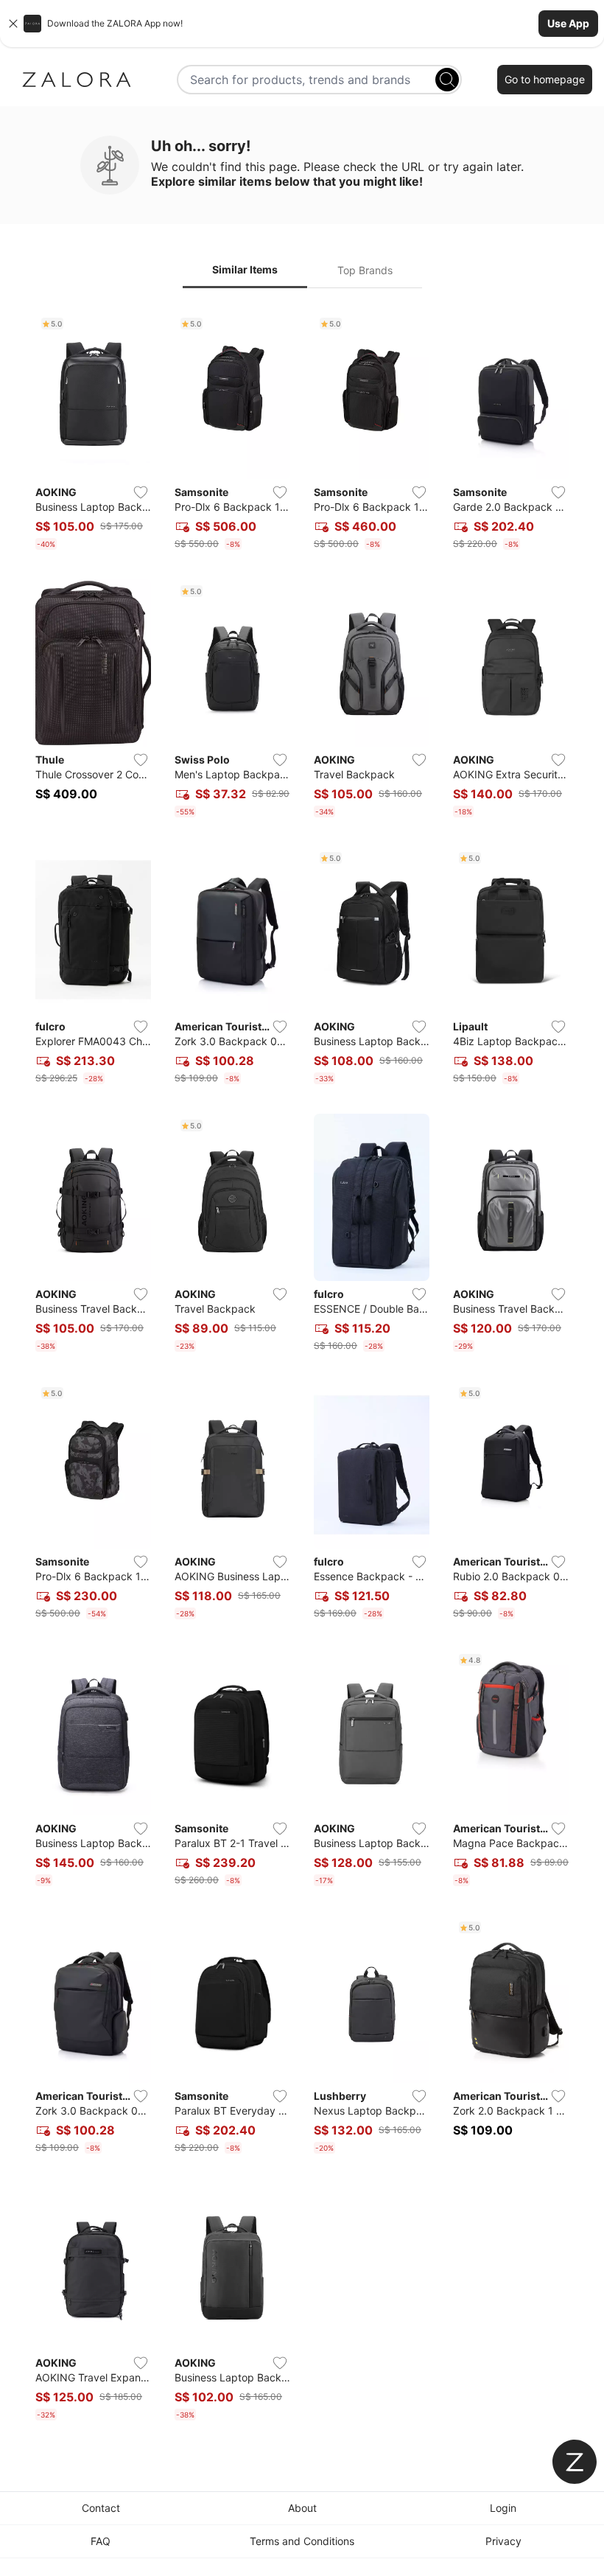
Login (503, 2508)
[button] (302, 24)
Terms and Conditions (302, 2541)
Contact (101, 2508)
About (302, 2508)
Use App (568, 23)
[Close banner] (13, 24)
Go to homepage (545, 79)
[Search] (447, 80)
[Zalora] (77, 80)
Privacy (503, 2541)
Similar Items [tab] (245, 269)
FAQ (101, 2541)
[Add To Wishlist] (141, 492)
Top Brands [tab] (365, 270)
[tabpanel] (302, 1369)
